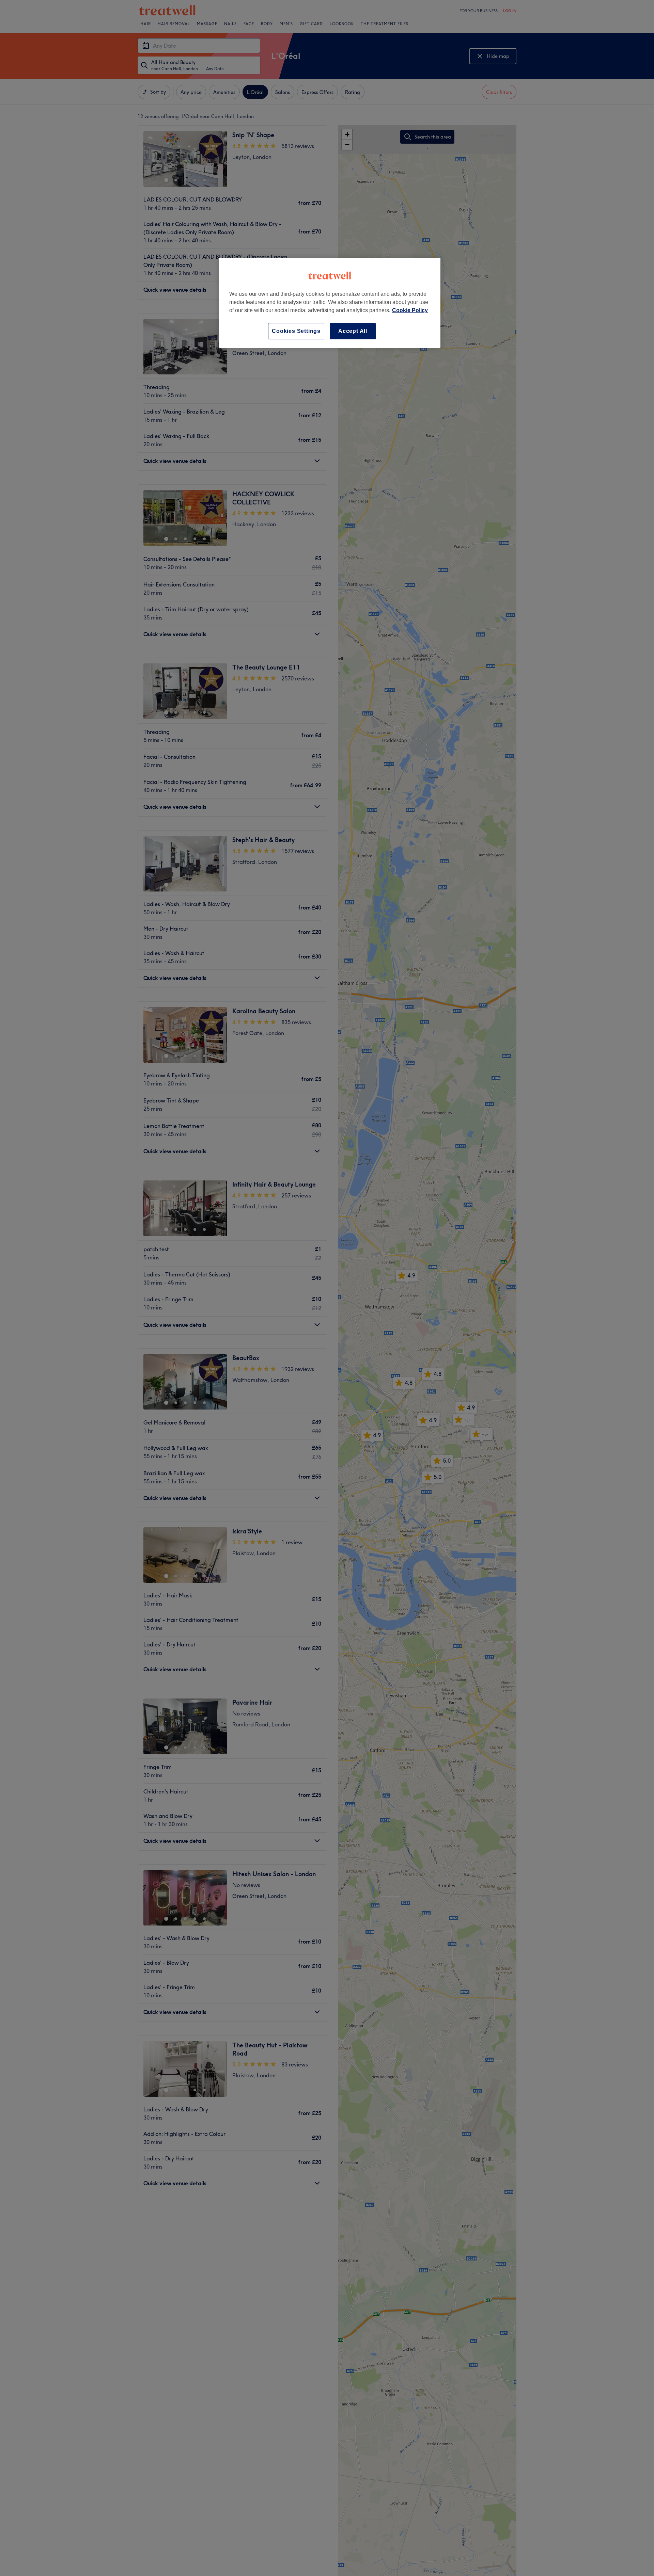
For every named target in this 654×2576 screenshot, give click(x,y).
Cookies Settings (296, 331)
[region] (330, 303)
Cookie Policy (410, 310)
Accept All (353, 331)
